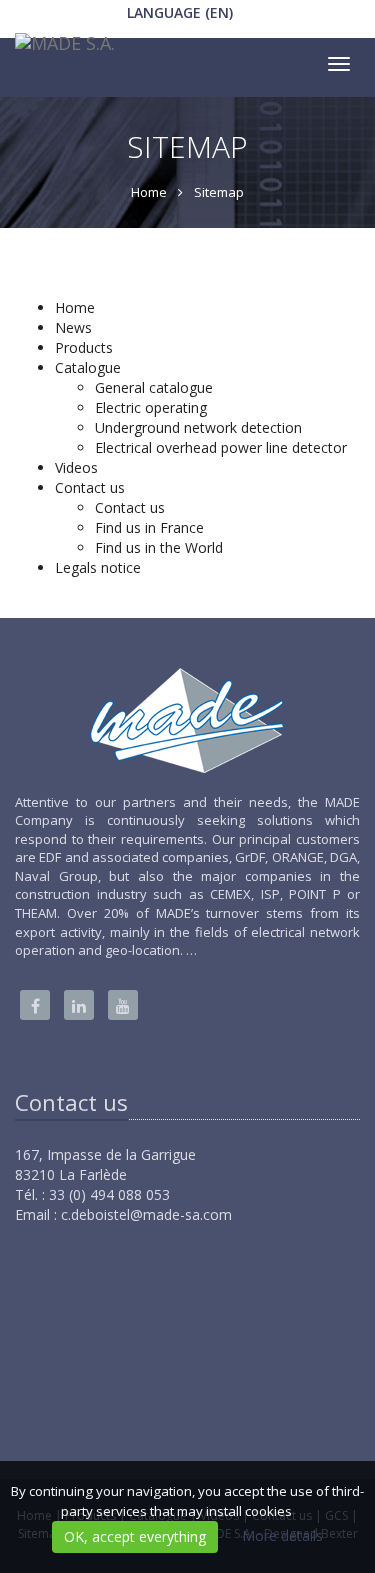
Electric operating (151, 407)
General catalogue (154, 387)
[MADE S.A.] (62, 48)
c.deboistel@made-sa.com (146, 1214)
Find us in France (149, 527)
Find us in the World (159, 547)
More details (282, 1535)
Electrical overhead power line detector (221, 447)
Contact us (130, 507)
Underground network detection (198, 427)
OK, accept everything (135, 1536)
